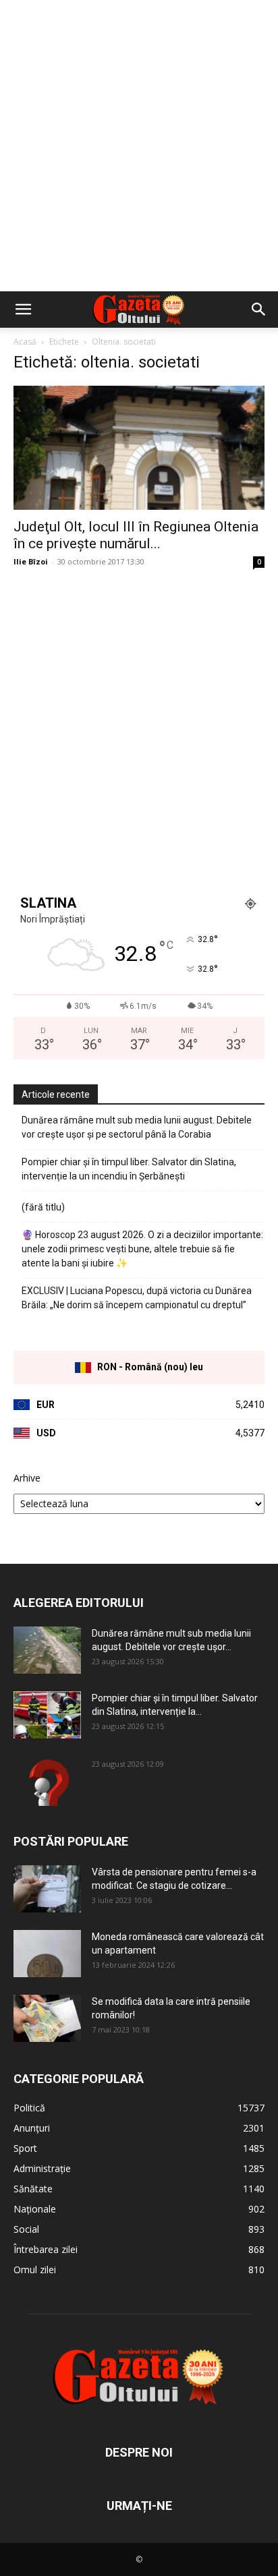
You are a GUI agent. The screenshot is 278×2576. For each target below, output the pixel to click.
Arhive (27, 1478)
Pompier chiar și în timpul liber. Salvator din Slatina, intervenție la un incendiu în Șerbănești (129, 1169)
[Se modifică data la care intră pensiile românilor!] (47, 2018)
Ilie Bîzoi (31, 561)
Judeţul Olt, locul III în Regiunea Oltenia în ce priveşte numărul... (136, 535)
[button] (23, 310)
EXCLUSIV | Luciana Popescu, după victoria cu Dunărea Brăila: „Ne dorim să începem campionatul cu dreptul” (137, 1298)
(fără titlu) (43, 1207)
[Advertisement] (139, 146)
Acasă (25, 342)
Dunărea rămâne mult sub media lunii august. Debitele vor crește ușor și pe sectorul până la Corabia (137, 1127)
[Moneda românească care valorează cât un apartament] (47, 1954)
